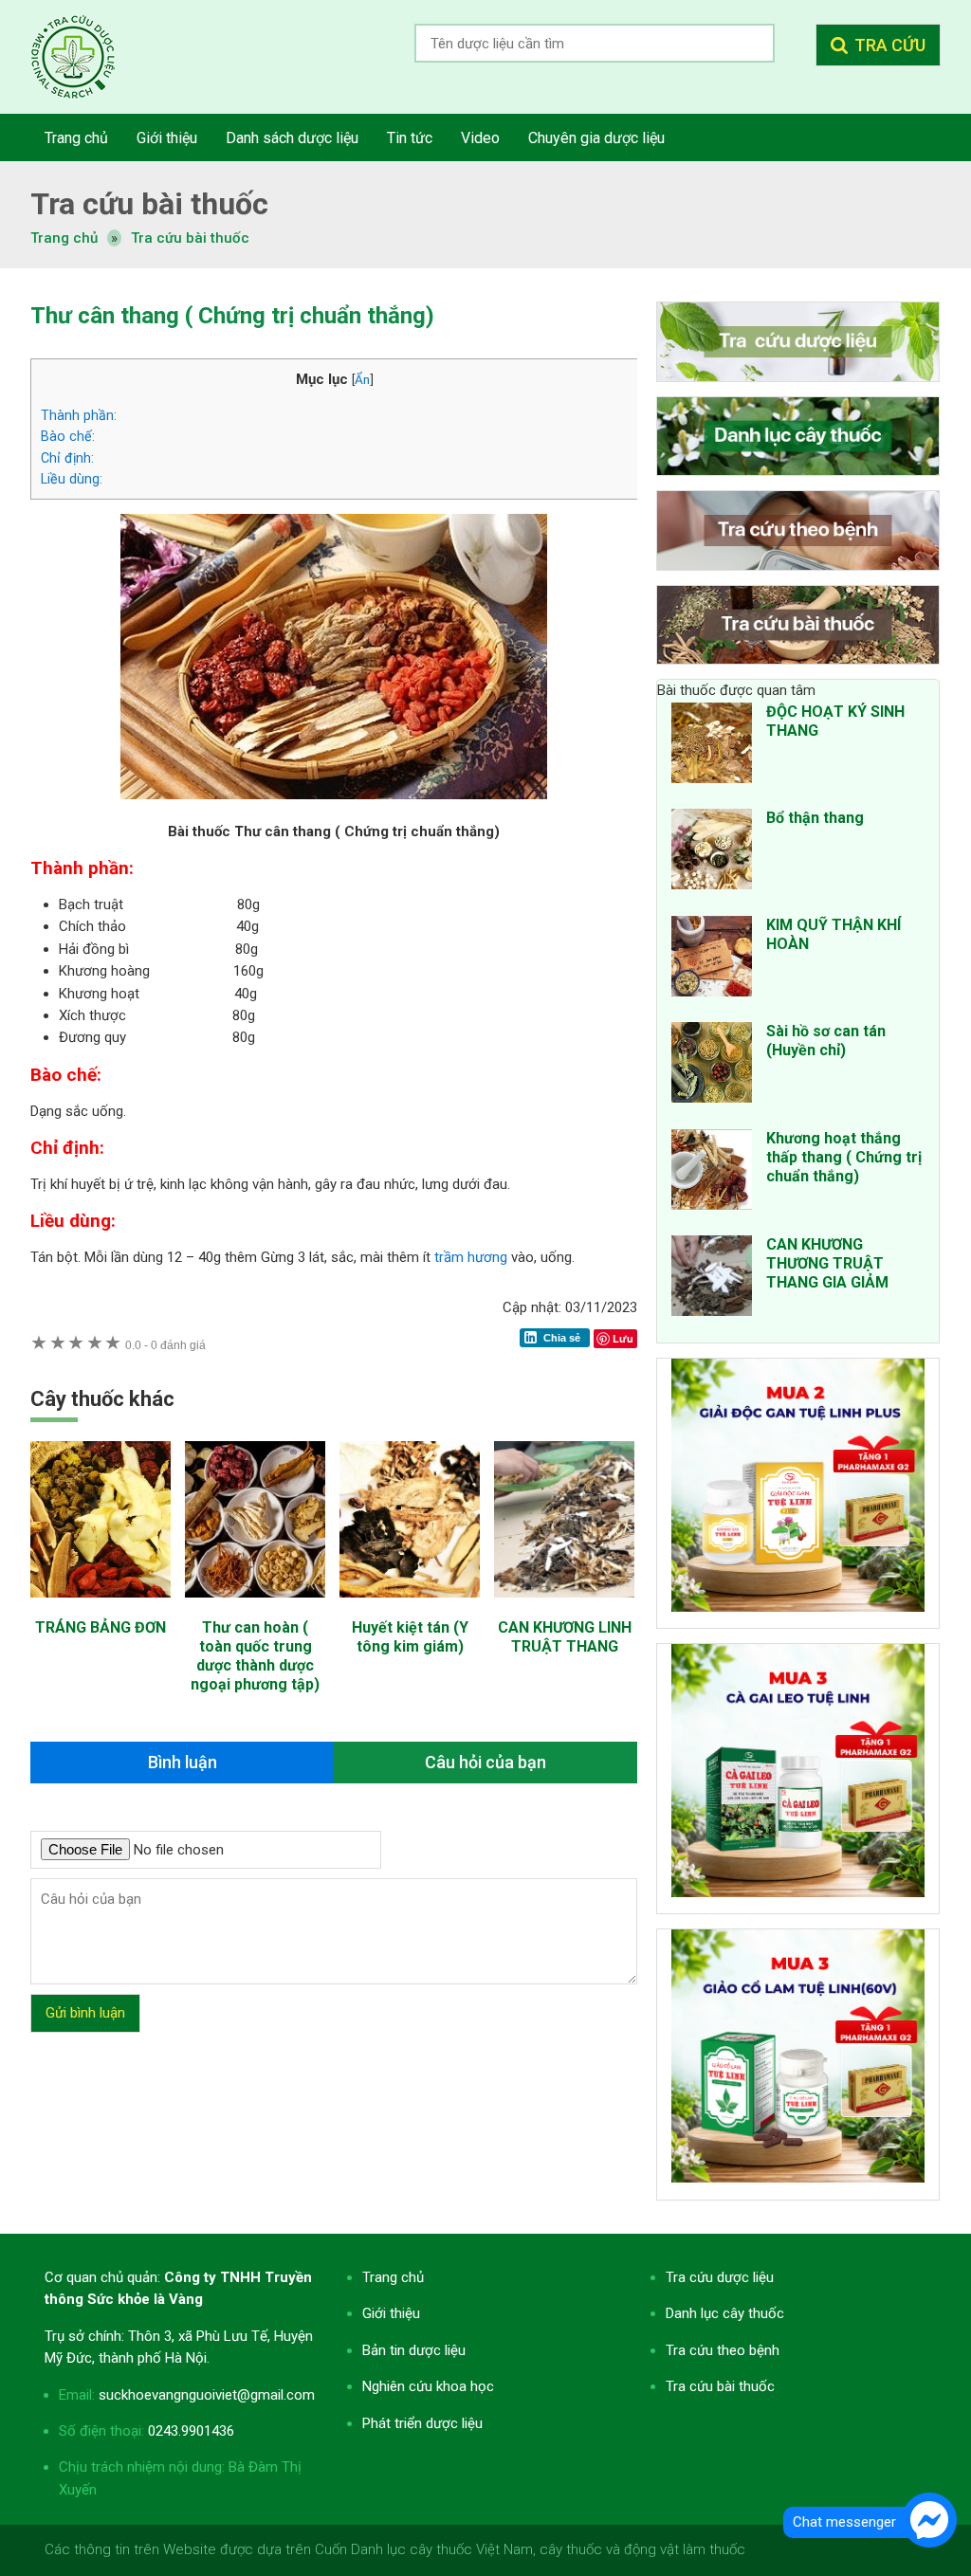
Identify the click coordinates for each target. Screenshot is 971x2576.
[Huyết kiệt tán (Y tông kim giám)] (410, 1607)
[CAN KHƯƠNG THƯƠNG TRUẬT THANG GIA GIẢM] (712, 1279)
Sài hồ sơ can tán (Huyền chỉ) (826, 1041)
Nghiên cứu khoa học (428, 2386)
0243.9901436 (191, 2431)
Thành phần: (79, 415)
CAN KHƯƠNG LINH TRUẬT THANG (565, 1637)
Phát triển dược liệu (422, 2423)
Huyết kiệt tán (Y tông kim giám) (410, 1637)
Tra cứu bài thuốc (190, 238)
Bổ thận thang (815, 818)
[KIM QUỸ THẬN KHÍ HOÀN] (712, 959)
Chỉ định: (67, 458)
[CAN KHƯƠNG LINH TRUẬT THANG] (564, 1607)
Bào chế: (68, 436)
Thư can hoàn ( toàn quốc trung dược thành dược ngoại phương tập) (255, 1656)
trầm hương (469, 1257)
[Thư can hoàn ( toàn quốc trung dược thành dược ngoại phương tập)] (255, 1607)
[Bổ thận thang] (712, 852)
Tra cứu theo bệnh (723, 2350)
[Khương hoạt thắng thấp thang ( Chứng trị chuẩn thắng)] (712, 1173)
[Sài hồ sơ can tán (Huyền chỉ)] (712, 1066)
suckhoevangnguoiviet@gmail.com (207, 2395)
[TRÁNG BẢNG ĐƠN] (101, 1607)
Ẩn (362, 379)
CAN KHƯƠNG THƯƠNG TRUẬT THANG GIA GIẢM (827, 1263)
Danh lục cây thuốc (725, 2313)
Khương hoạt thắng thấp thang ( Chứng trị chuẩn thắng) (844, 1157)
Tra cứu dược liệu (87, 57)
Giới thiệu (391, 2313)
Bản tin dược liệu (414, 2350)
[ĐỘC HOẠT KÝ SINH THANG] (712, 746)
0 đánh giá (165, 1345)
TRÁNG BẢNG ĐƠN (101, 1627)
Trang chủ (393, 2277)
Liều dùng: (72, 479)
